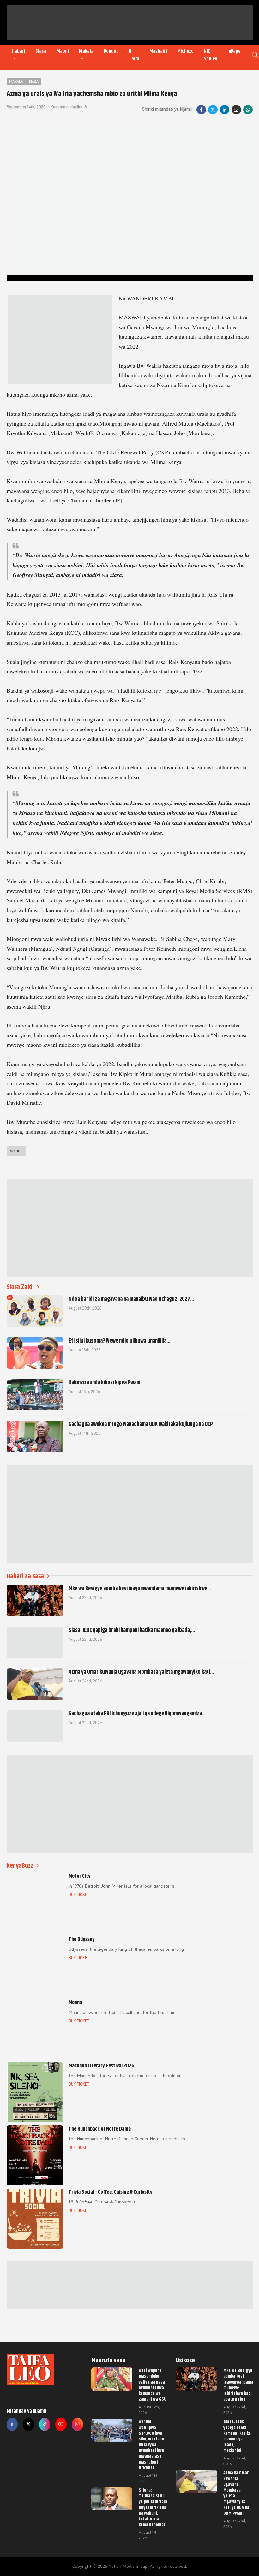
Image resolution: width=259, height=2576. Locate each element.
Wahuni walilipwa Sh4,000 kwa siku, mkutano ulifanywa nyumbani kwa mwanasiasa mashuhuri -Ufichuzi (151, 2445)
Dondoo (111, 51)
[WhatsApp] (248, 110)
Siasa (41, 51)
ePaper (235, 51)
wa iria (16, 1151)
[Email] (236, 110)
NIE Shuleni (211, 55)
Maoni (63, 51)
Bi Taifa (134, 55)
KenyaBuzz (20, 1866)
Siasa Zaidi (20, 1287)
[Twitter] (28, 2424)
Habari (18, 51)
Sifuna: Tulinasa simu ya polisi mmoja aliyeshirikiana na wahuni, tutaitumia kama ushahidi (153, 2507)
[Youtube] (61, 2424)
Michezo (185, 51)
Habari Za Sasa (25, 1576)
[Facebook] (201, 110)
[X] (213, 110)
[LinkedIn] (225, 110)
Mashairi (158, 51)
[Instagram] (77, 2424)
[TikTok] (45, 2424)
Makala (86, 51)
